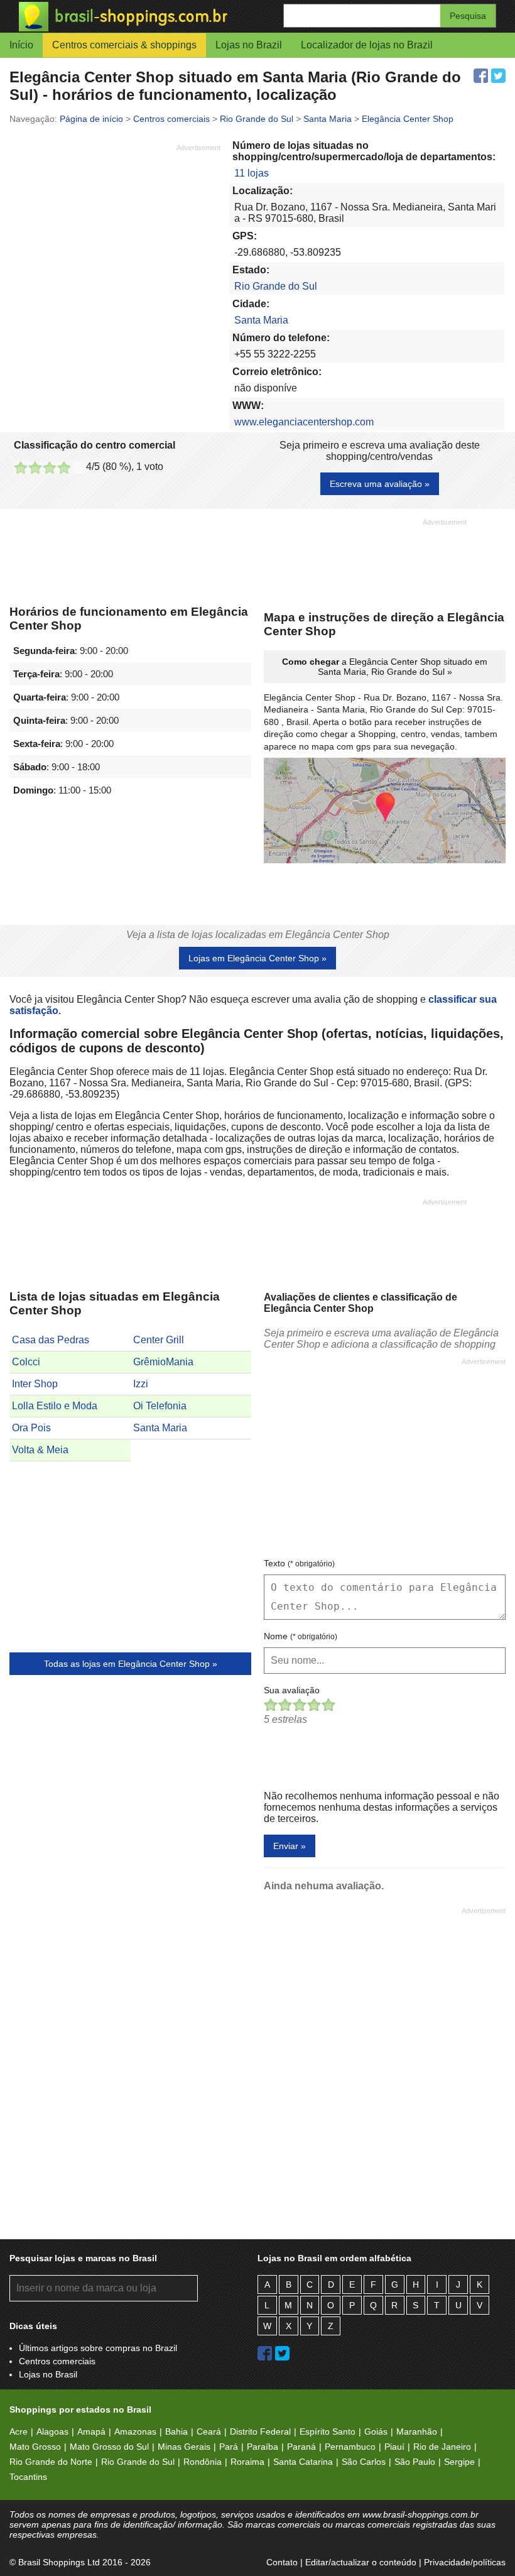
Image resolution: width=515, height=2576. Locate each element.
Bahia (176, 2431)
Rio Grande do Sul (276, 286)
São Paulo (415, 2462)
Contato (282, 2562)
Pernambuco (350, 2447)
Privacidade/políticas (465, 2562)
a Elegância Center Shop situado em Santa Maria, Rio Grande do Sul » (385, 667)
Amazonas (135, 2431)
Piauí (394, 2447)
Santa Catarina (303, 2462)
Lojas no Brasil (48, 2374)
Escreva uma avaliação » (380, 484)
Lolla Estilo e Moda (55, 1406)
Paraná (301, 2447)
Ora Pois (31, 1428)
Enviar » (290, 1846)
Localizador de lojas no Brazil (367, 45)
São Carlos (364, 2462)
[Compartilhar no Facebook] (481, 76)
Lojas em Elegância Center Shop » (257, 958)
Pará (229, 2447)
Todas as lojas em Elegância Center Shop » (131, 1664)
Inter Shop (35, 1384)
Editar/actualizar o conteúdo (361, 2562)
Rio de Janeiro (442, 2447)
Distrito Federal (260, 2431)
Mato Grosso (35, 2447)
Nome (301, 1636)
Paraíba (263, 2447)
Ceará (209, 2431)
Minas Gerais (184, 2447)
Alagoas (52, 2431)
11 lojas (252, 173)
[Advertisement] (115, 241)
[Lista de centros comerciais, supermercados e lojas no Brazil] (138, 17)
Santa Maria (261, 320)
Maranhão (417, 2431)
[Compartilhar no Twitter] (498, 76)
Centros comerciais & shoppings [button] (124, 45)
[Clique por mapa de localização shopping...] (385, 812)
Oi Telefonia (160, 1406)
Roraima (247, 2462)
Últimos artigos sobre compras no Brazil (98, 2348)
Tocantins (28, 2477)
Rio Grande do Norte (51, 2462)
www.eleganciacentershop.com (304, 422)
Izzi (141, 1384)
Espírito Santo (328, 2431)
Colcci (26, 1362)
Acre (19, 2431)
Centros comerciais (57, 2361)
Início (21, 45)
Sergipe (459, 2462)
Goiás (376, 2431)
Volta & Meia (40, 1450)
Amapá (91, 2431)
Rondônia (203, 2462)
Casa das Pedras (51, 1340)
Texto (299, 1563)
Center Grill (159, 1340)
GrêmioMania (163, 1362)
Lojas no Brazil (249, 45)
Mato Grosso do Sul (109, 2447)
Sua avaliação (292, 1690)
